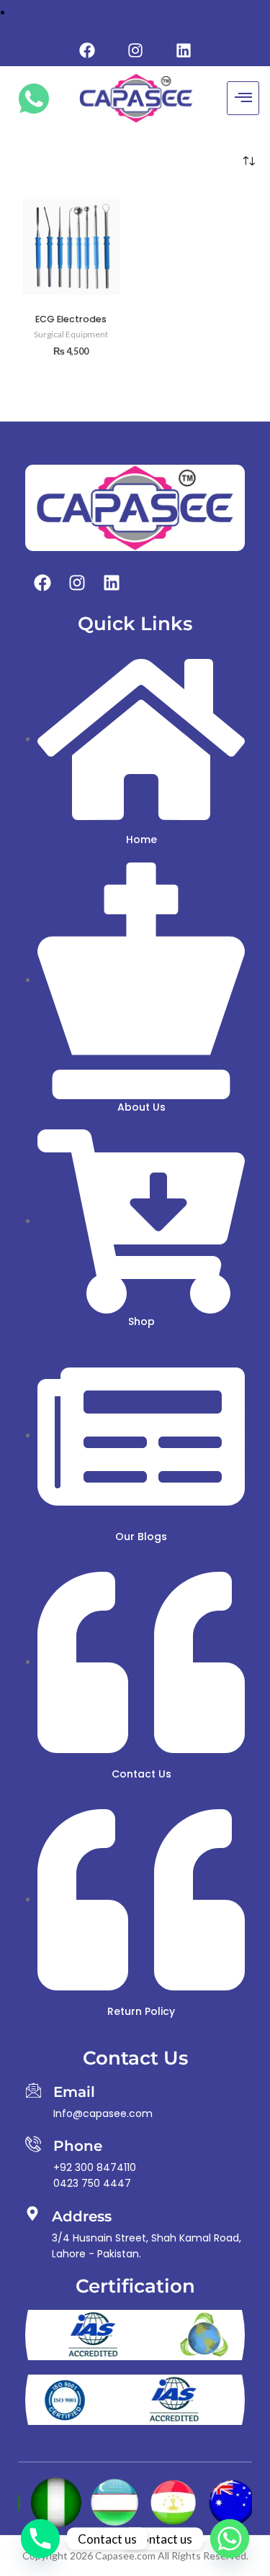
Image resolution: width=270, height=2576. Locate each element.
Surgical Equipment (71, 334)
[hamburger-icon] (243, 98)
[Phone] (33, 2144)
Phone (78, 2146)
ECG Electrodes (71, 319)
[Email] (33, 2090)
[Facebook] (87, 50)
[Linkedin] (184, 50)
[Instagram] (135, 50)
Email (74, 2092)
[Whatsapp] (230, 2539)
